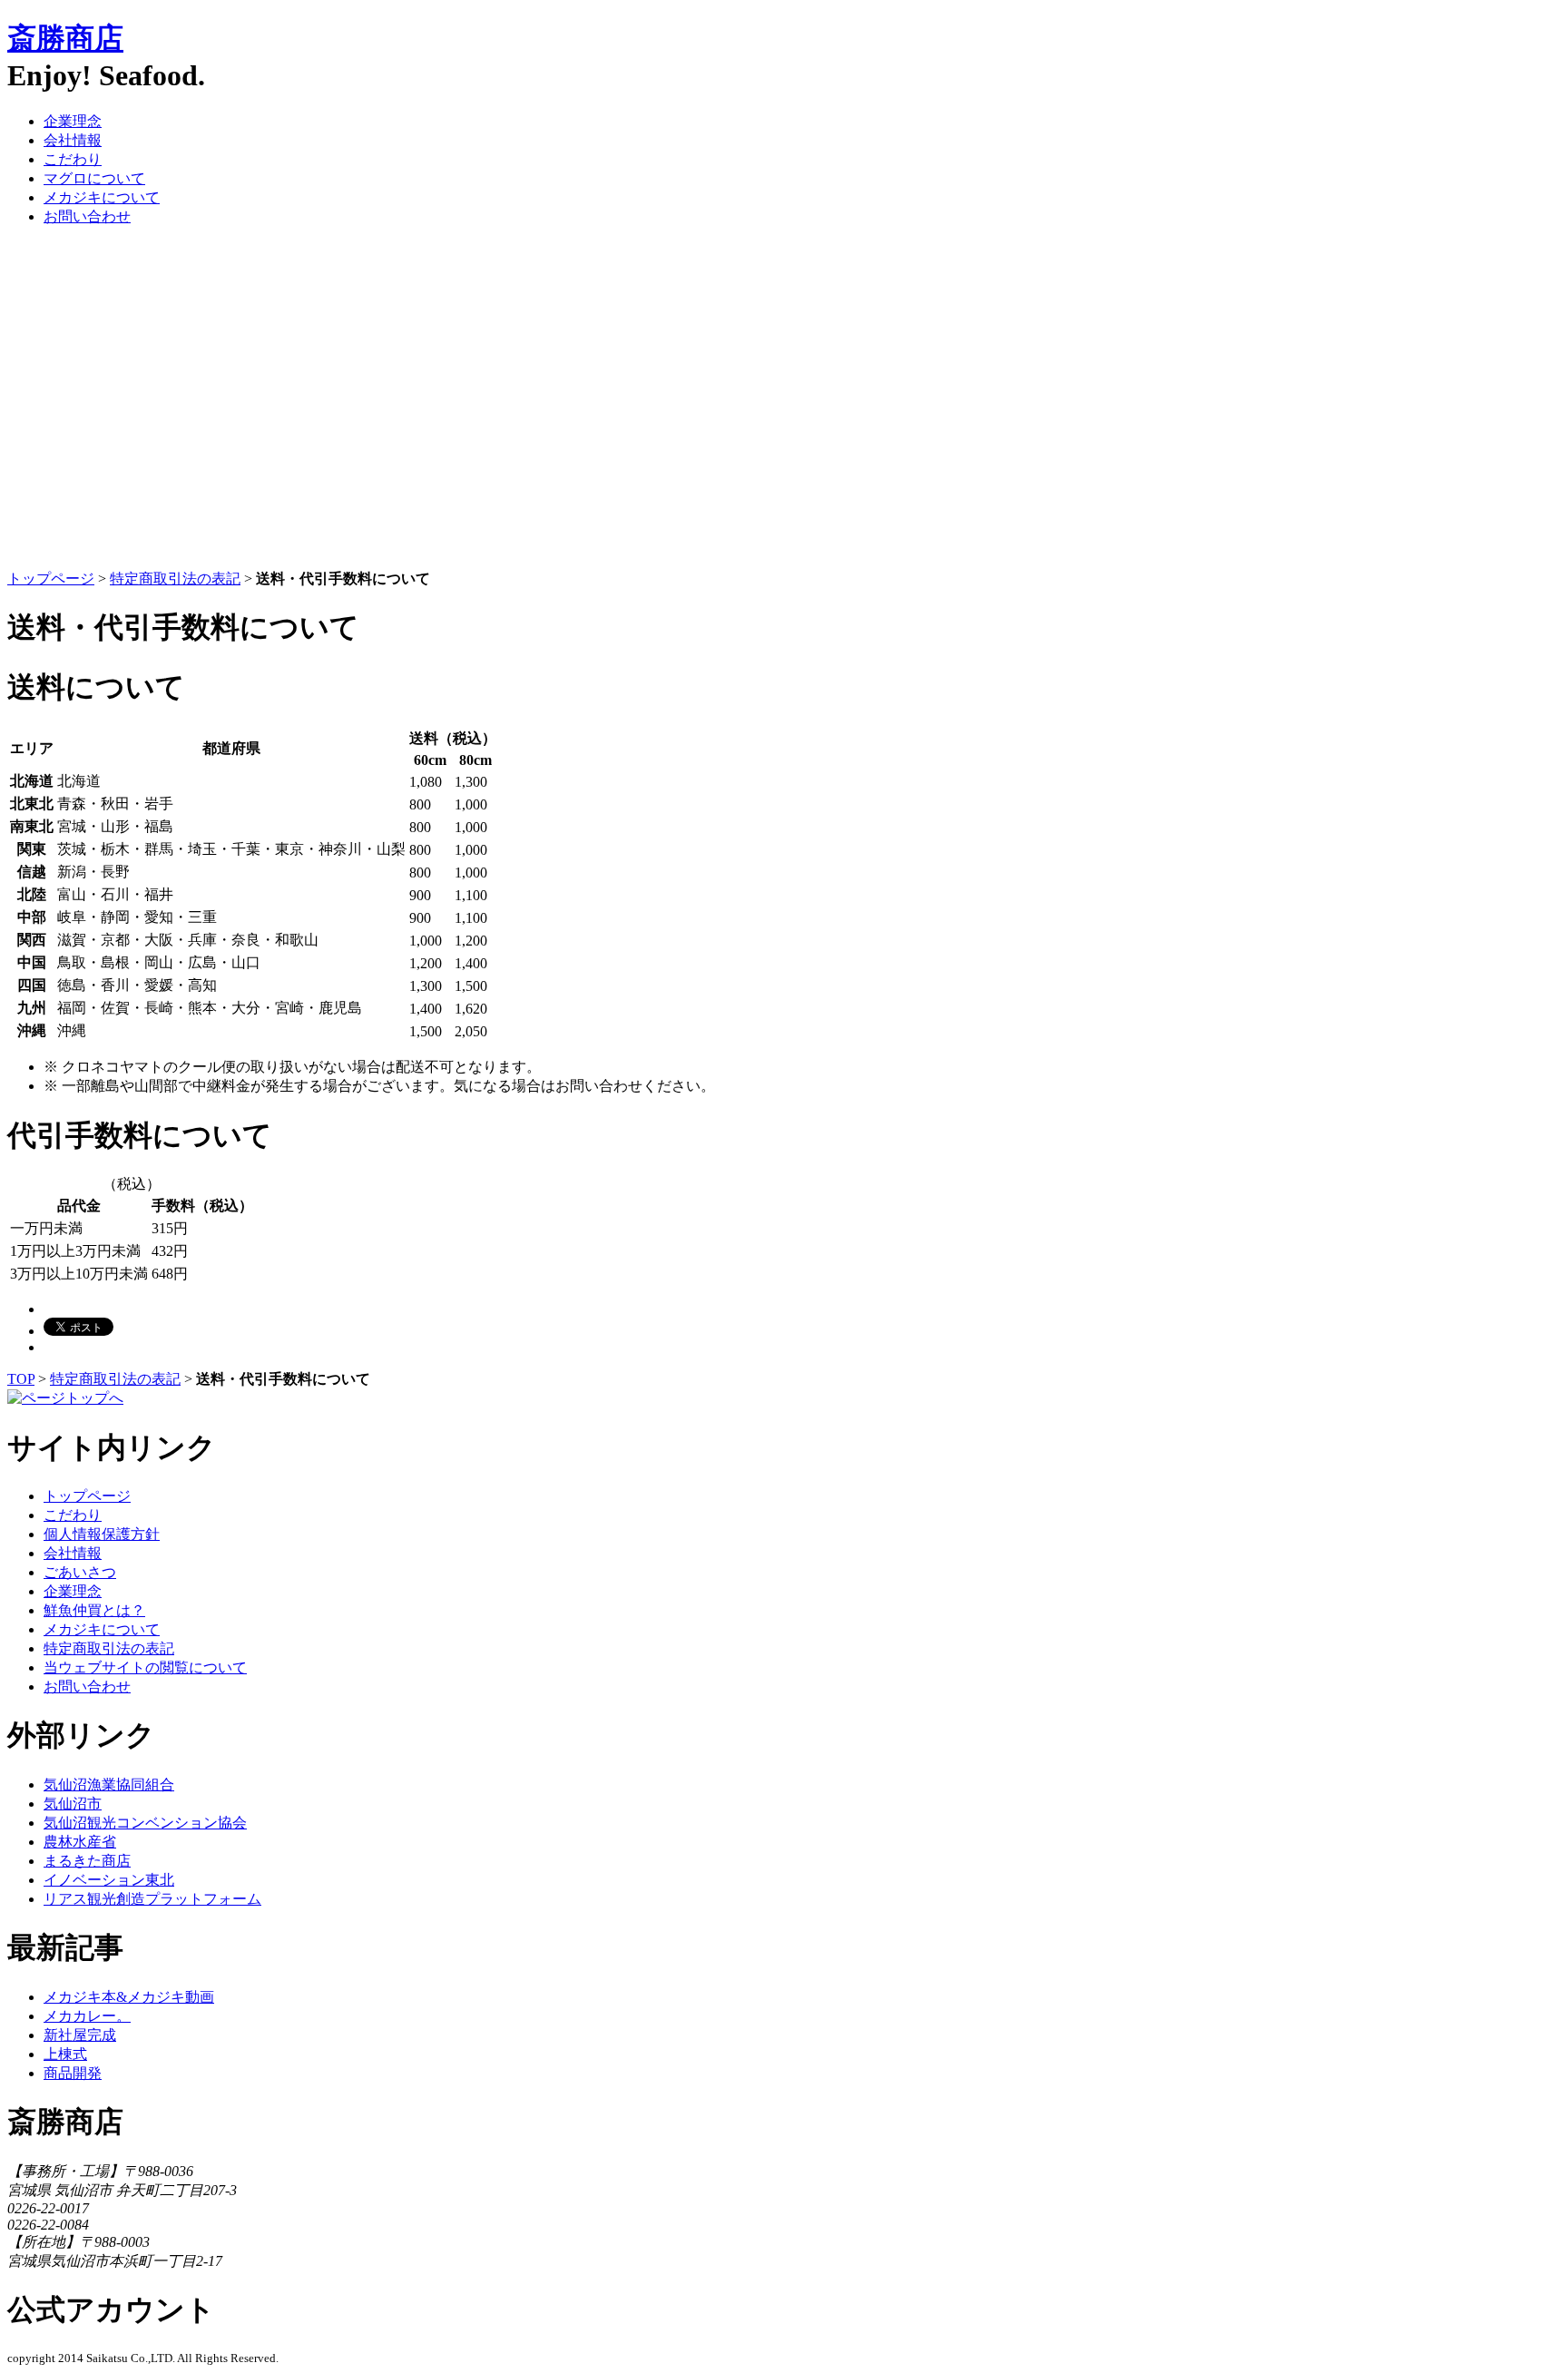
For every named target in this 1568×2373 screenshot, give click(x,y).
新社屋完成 (80, 2035)
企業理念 (73, 121)
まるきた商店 (87, 1861)
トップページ (51, 579)
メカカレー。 (87, 2016)
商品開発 (73, 2073)
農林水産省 (80, 1842)
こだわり (73, 159)
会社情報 (73, 140)
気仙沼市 (73, 1804)
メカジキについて (102, 197)
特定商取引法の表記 (175, 579)
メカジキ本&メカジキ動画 (129, 1997)
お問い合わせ (87, 216)
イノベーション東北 (109, 1880)
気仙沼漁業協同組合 (109, 1785)
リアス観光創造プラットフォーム (152, 1899)
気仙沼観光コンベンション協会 (145, 1823)
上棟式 (65, 2054)
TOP (21, 1379)
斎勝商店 (65, 38)
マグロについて (94, 178)
